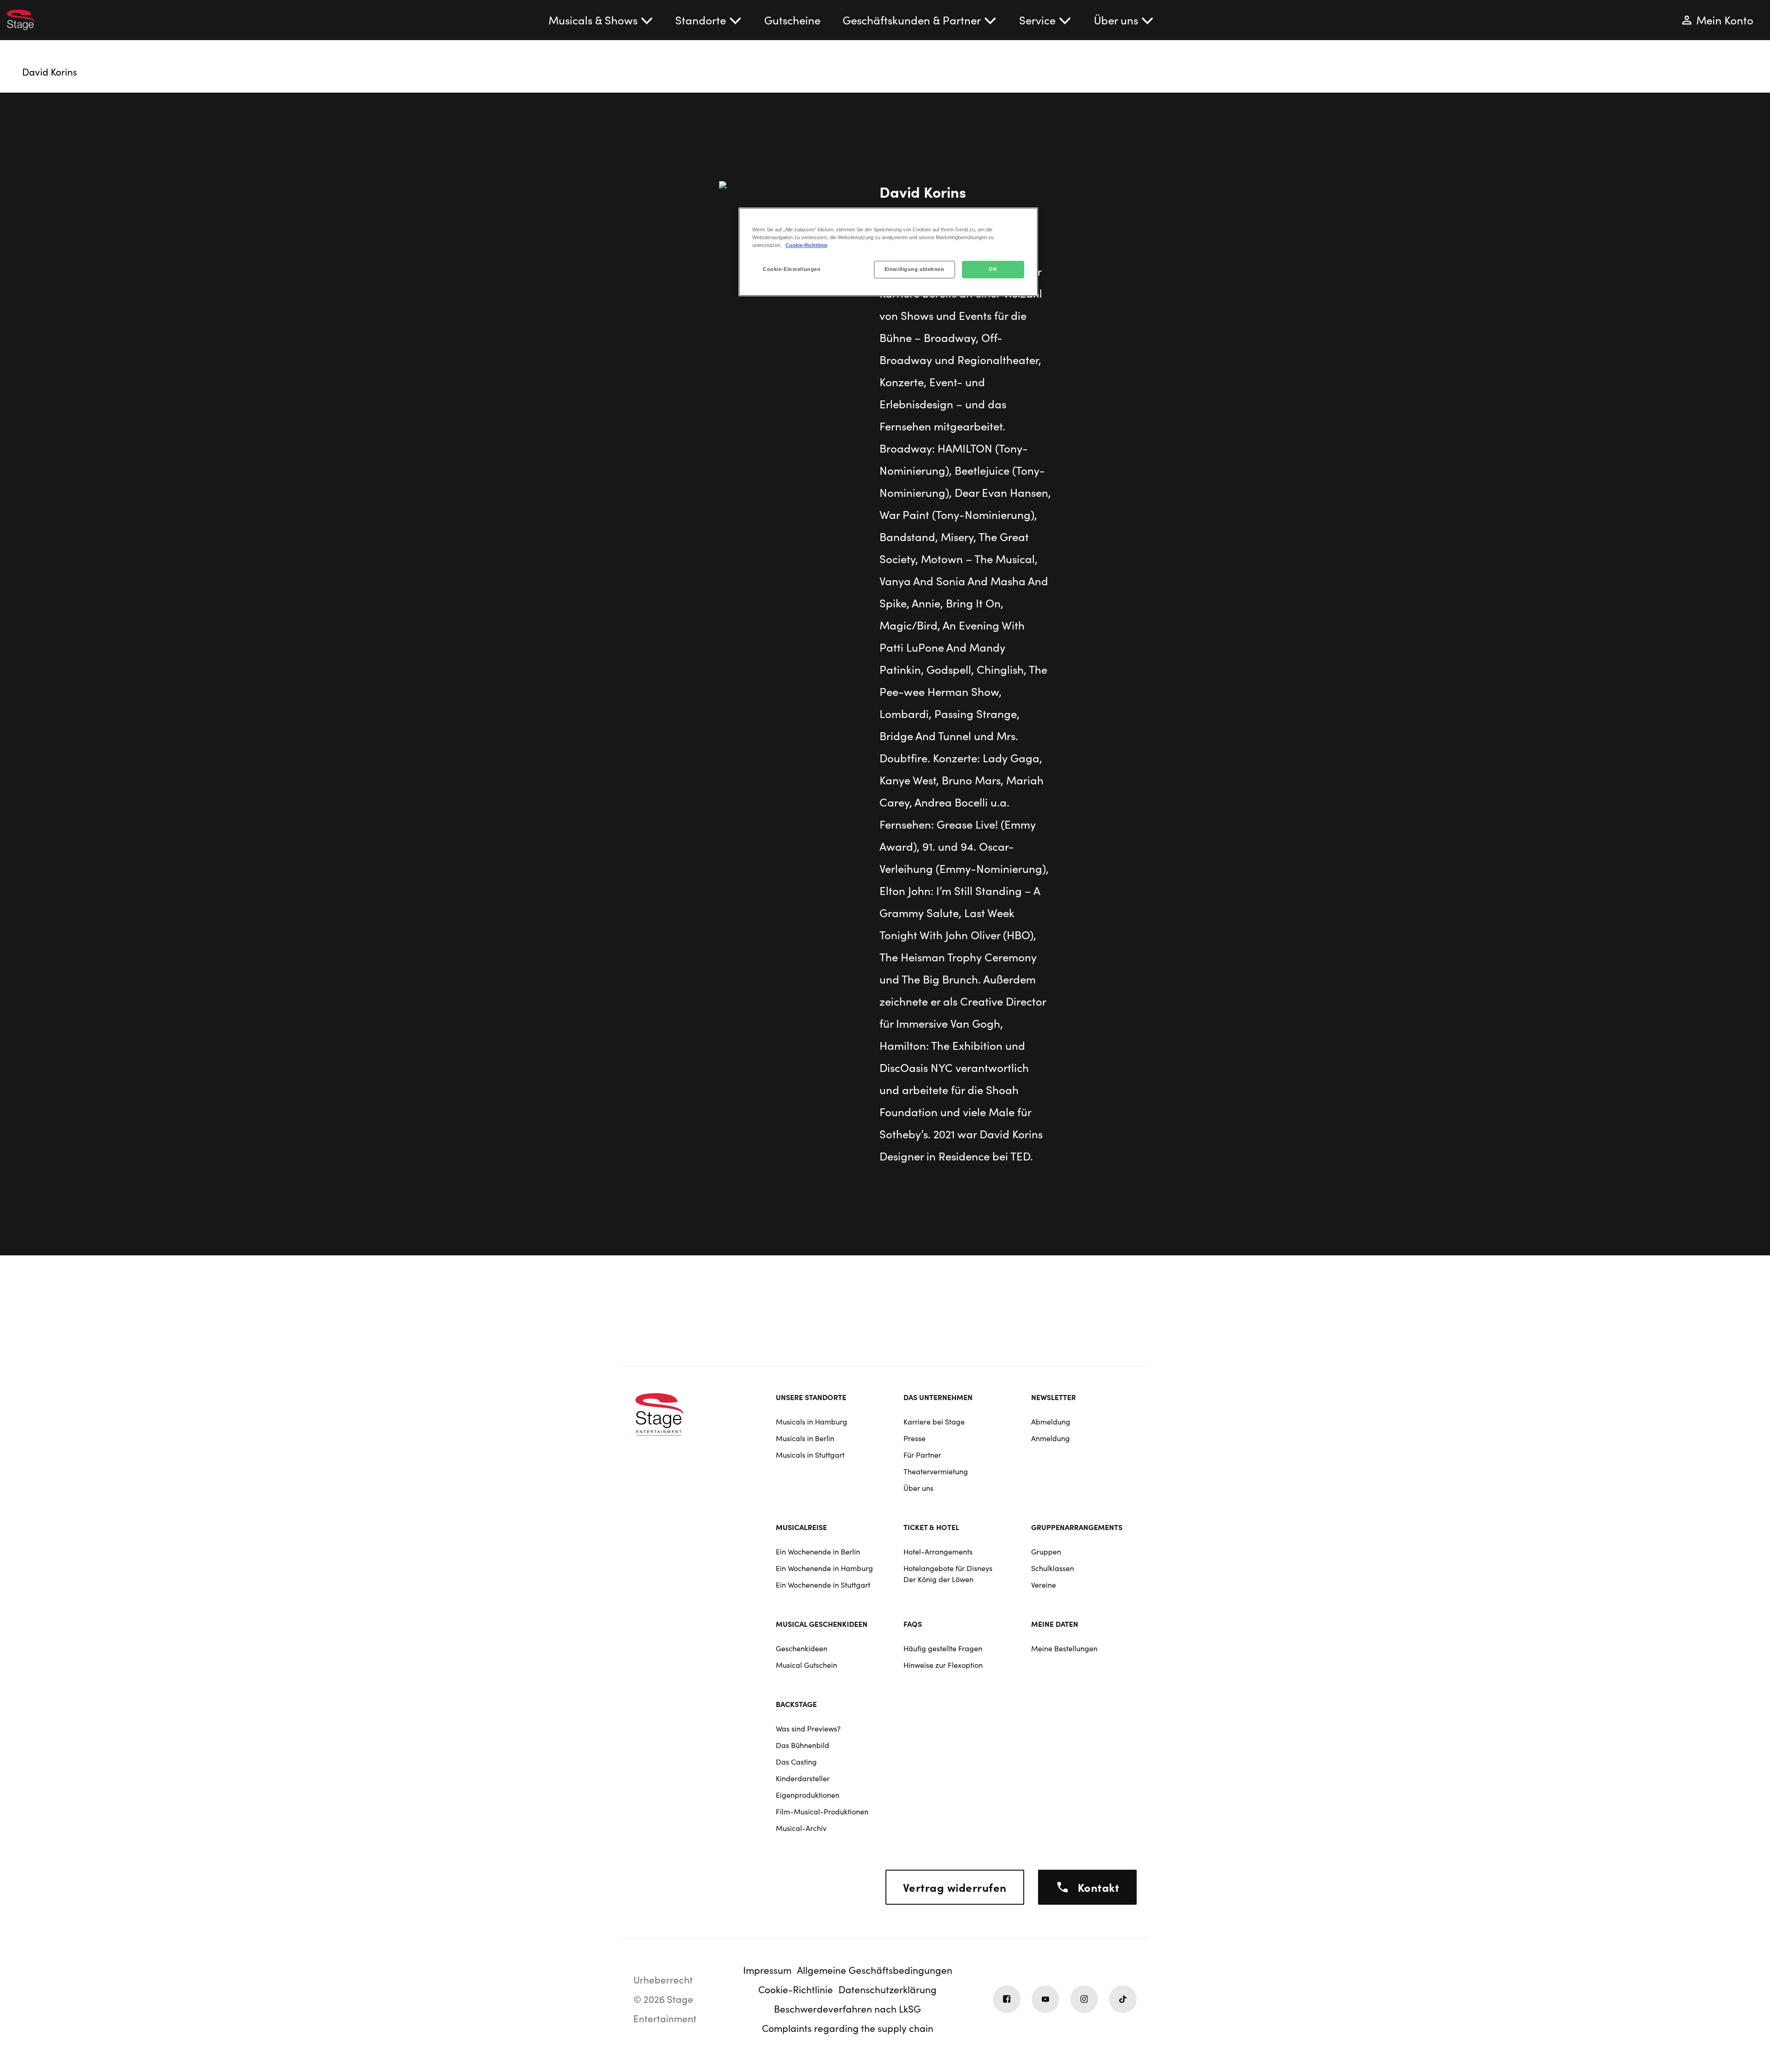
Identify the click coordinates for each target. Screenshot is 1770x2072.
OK (993, 269)
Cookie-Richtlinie (806, 245)
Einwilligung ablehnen (914, 269)
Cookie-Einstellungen (792, 269)
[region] (888, 252)
